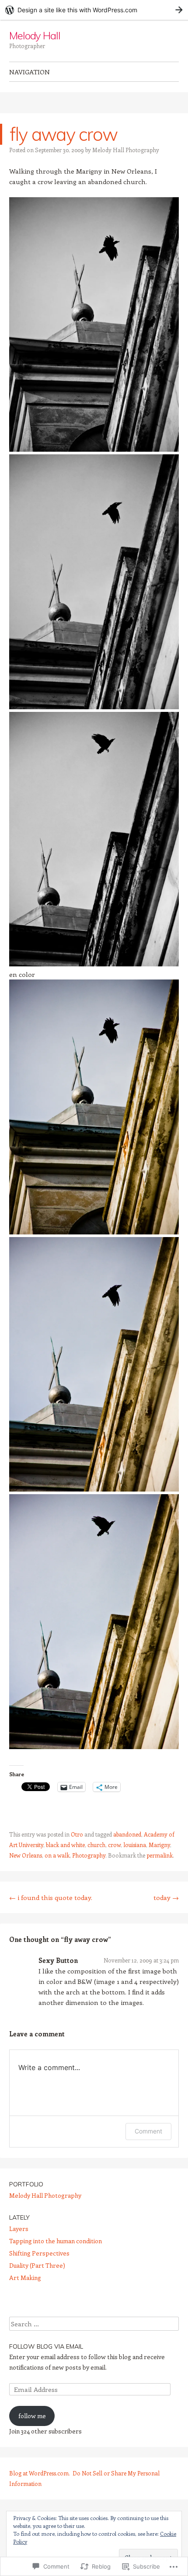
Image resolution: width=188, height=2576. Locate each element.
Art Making (25, 2278)
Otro (77, 1834)
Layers (19, 2229)
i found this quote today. (51, 1897)
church (96, 1845)
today (166, 1897)
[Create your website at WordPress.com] (94, 10)
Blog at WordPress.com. (40, 2473)
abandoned (127, 1834)
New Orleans (26, 1855)
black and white (65, 1845)
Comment (148, 2131)
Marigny (159, 1845)
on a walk (57, 1855)
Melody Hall (35, 35)
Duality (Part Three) (37, 2265)
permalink (160, 1855)
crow (114, 1845)
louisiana (135, 1845)
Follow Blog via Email (46, 2346)
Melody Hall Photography (126, 150)
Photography (89, 1855)
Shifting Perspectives (39, 2253)
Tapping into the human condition (56, 2241)
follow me (32, 2416)
